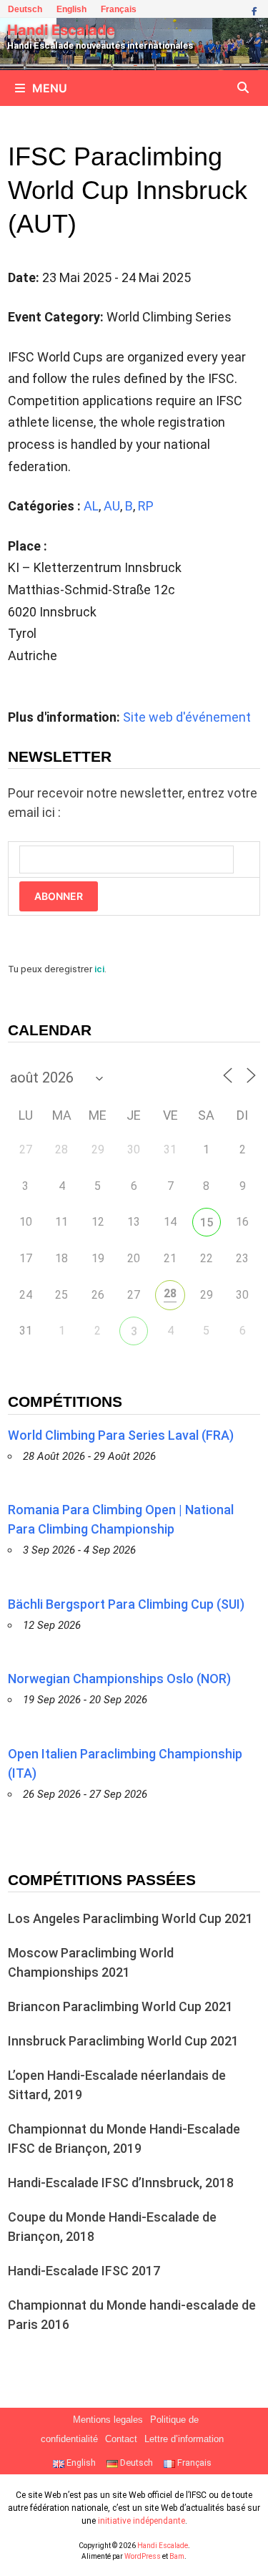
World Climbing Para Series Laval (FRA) (121, 1435)
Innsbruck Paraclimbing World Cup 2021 (123, 2041)
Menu (50, 88)
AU (112, 506)
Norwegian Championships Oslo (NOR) (119, 1679)
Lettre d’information (184, 2439)
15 (207, 1222)
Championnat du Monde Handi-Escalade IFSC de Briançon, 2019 (124, 2139)
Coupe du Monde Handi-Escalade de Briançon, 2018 (112, 2227)
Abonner (59, 896)
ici (99, 969)
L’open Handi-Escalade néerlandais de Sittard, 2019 (117, 2085)
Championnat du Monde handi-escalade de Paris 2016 (132, 2315)
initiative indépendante (142, 2521)
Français (119, 9)
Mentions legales (108, 2420)
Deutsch (25, 9)
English (71, 9)
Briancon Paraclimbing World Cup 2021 (120, 2006)
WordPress (143, 2556)
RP (146, 506)
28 (170, 1293)
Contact (121, 2439)
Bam (177, 2556)
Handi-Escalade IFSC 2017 (84, 2271)
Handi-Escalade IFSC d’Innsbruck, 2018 (121, 2183)
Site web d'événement (187, 717)
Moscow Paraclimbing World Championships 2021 (91, 1962)
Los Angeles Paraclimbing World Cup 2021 (130, 1918)
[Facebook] (254, 10)
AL (91, 506)
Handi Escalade (61, 30)
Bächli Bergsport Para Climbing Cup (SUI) (126, 1604)
